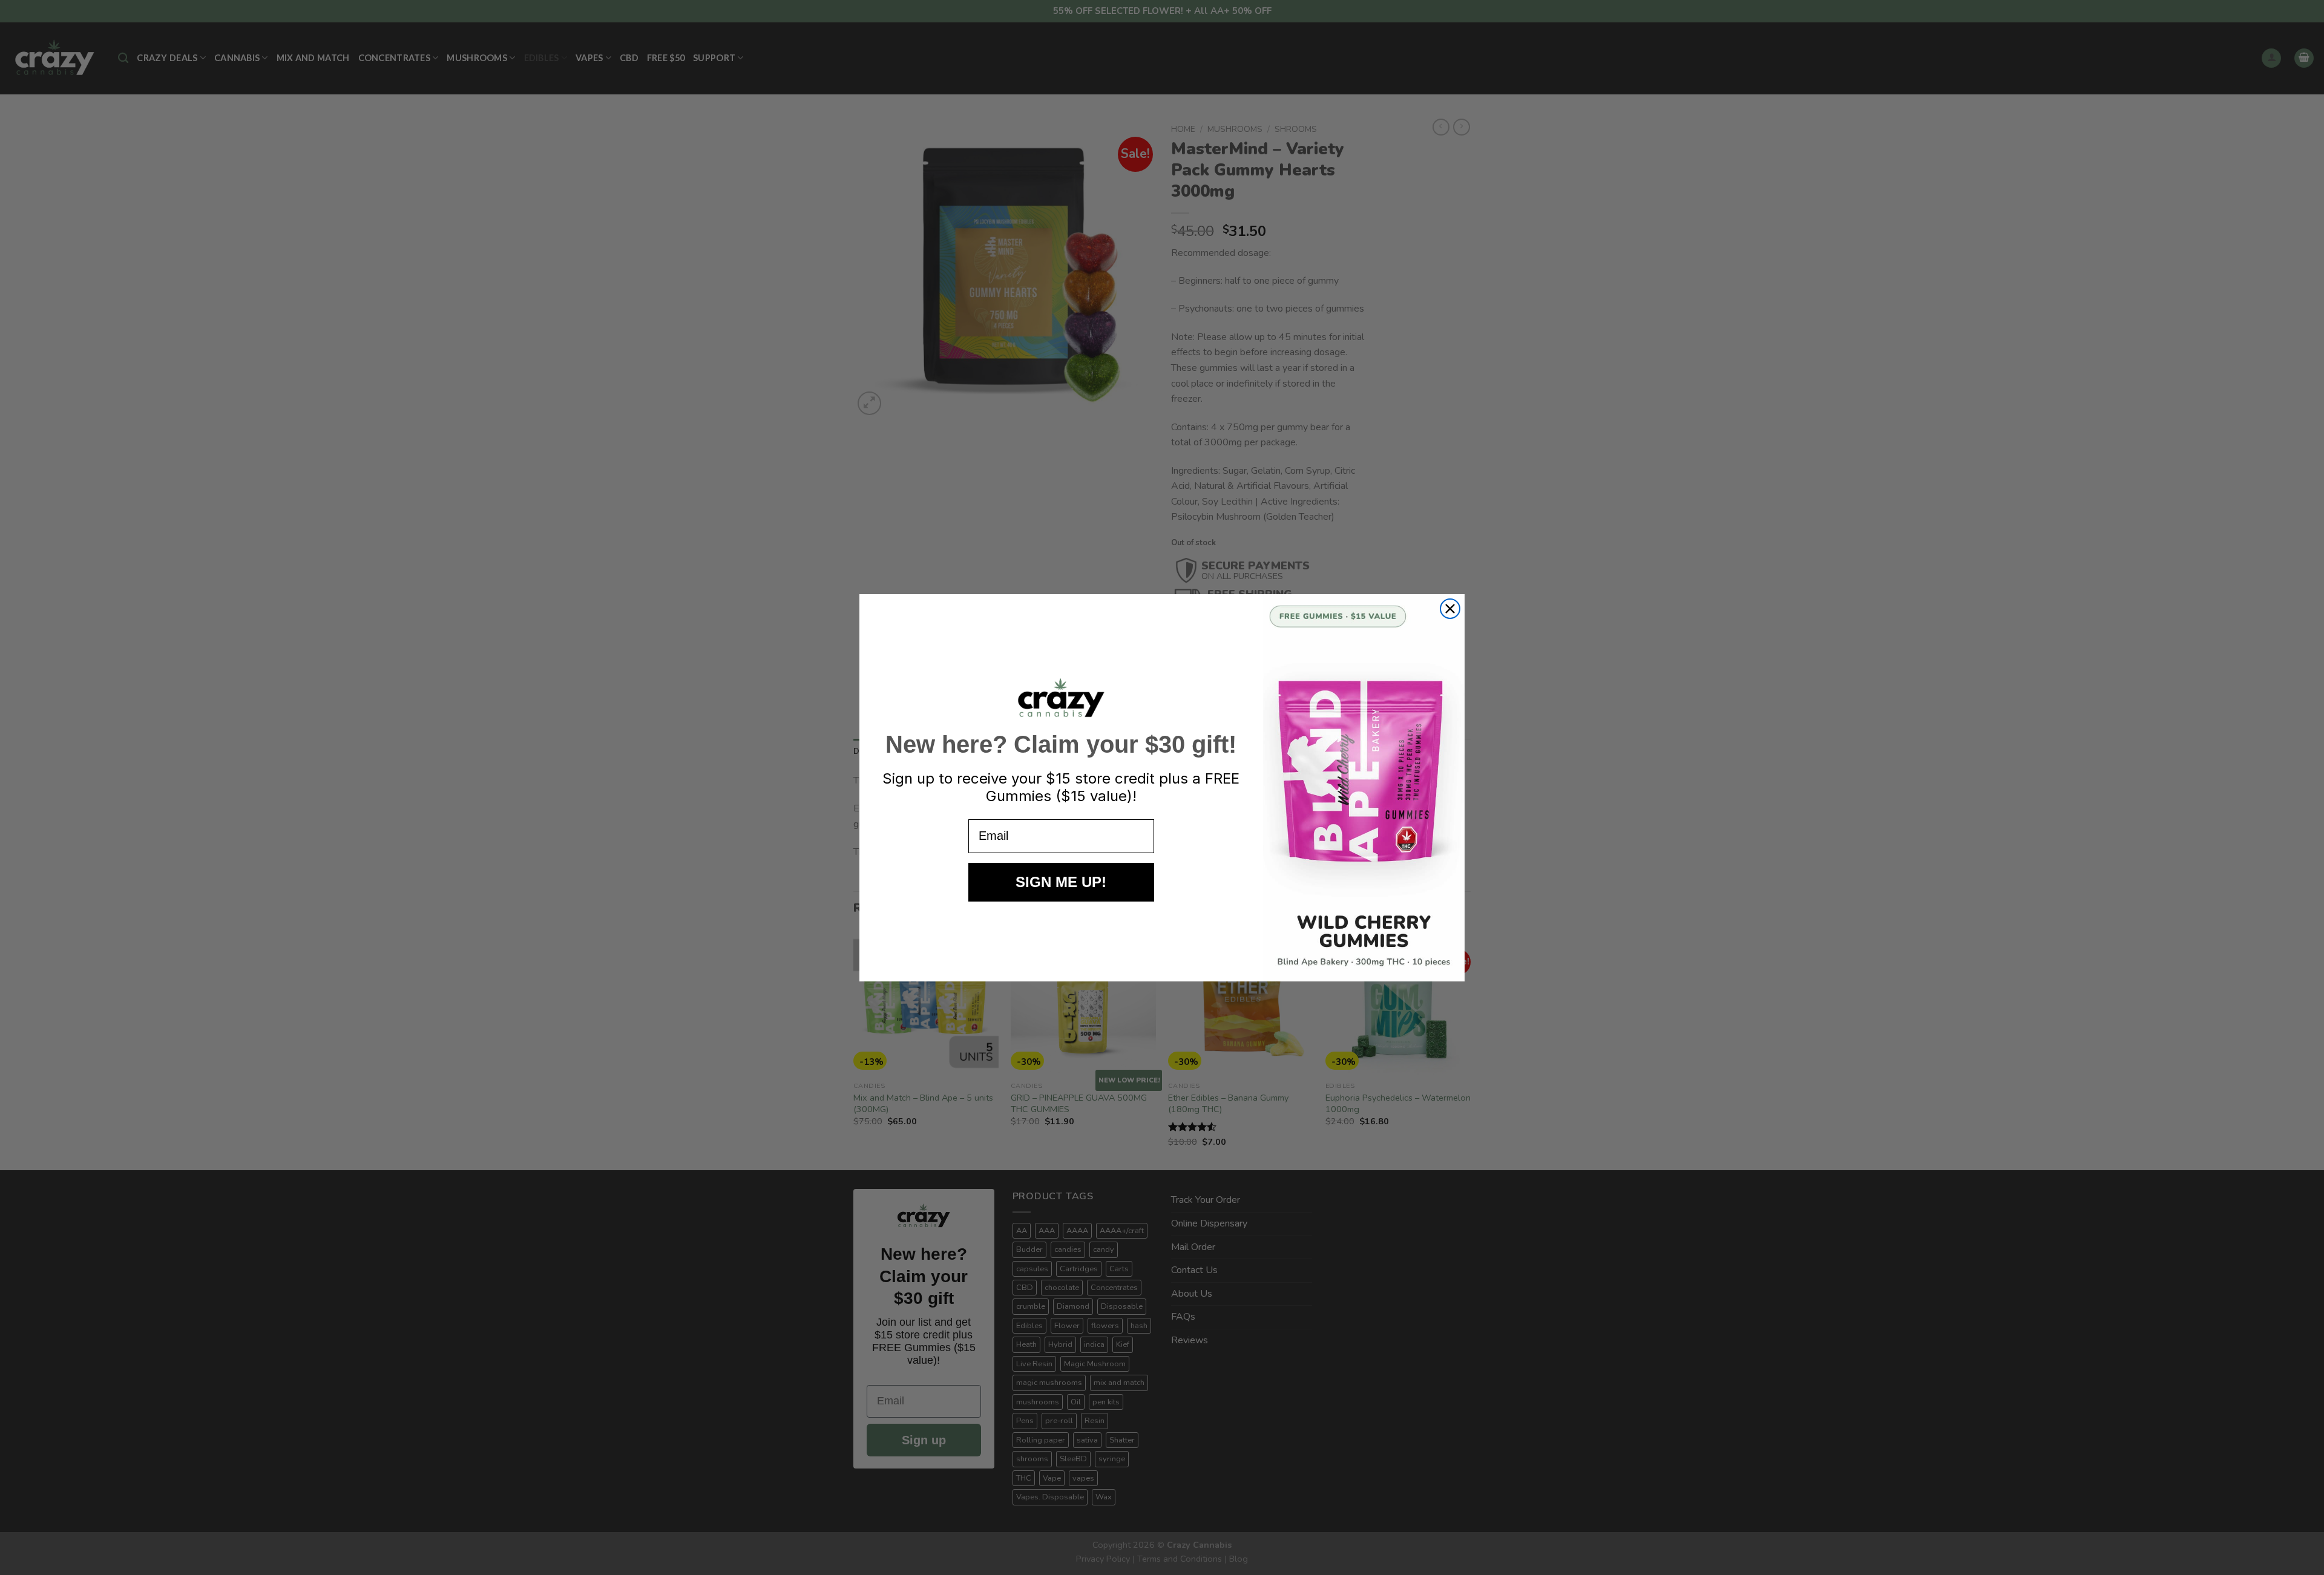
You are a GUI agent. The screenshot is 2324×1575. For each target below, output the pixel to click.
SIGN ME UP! (1061, 882)
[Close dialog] (1450, 609)
